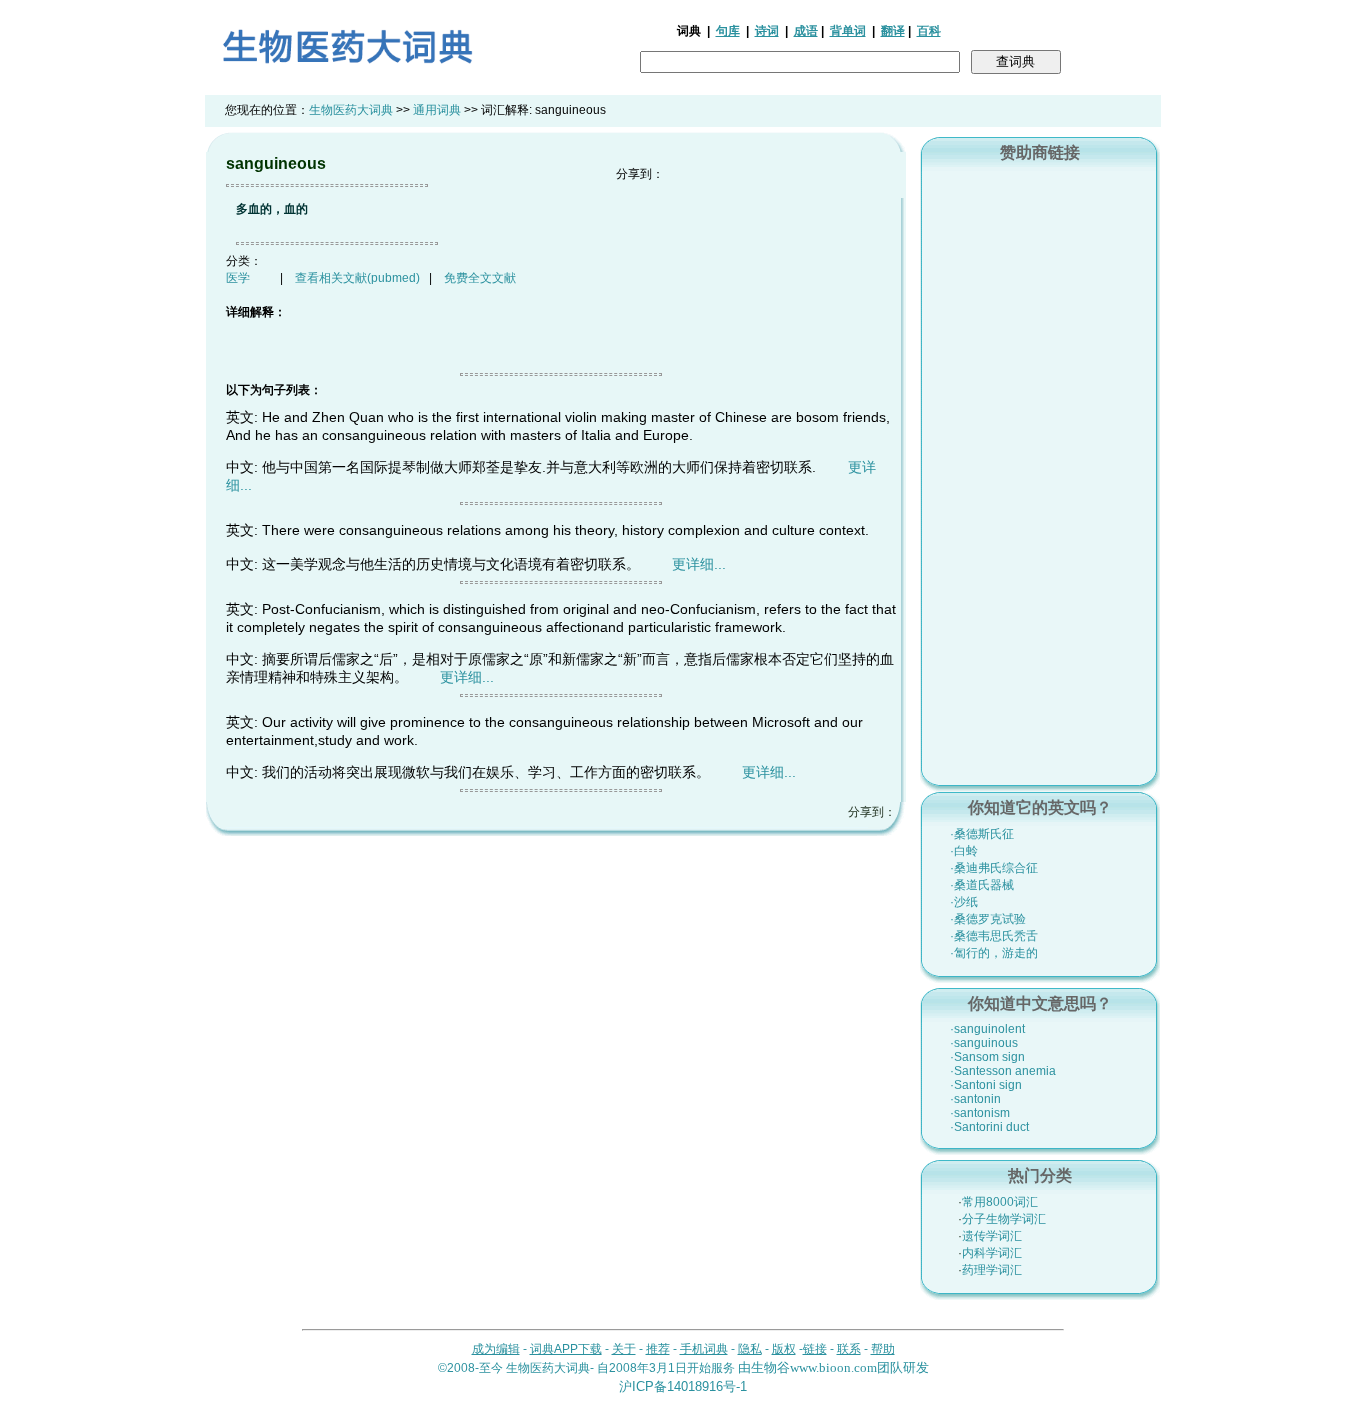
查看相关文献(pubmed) (357, 278)
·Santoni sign (986, 1085)
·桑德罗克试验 (988, 919)
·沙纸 (964, 902)
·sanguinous (984, 1043)
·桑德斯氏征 (982, 834)
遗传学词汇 (992, 1236)
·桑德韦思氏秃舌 (994, 936)
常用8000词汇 (1000, 1202)
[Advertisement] (1040, 471)
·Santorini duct (989, 1127)
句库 (728, 31)
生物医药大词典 (351, 110)
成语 (806, 31)
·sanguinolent (987, 1029)
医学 (238, 278)
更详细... (699, 564)
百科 (929, 31)
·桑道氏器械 (982, 885)
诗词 (767, 31)
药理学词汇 (992, 1270)
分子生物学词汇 (1004, 1219)
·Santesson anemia (1003, 1071)
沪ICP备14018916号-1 (683, 1386)
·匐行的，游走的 (994, 953)
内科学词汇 (992, 1253)
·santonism (980, 1113)
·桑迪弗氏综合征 (994, 868)
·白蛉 (964, 851)
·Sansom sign (987, 1057)
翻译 (893, 31)
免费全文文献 (480, 278)
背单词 (848, 31)
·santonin (975, 1099)
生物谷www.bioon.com (814, 1367)
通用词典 (437, 110)
